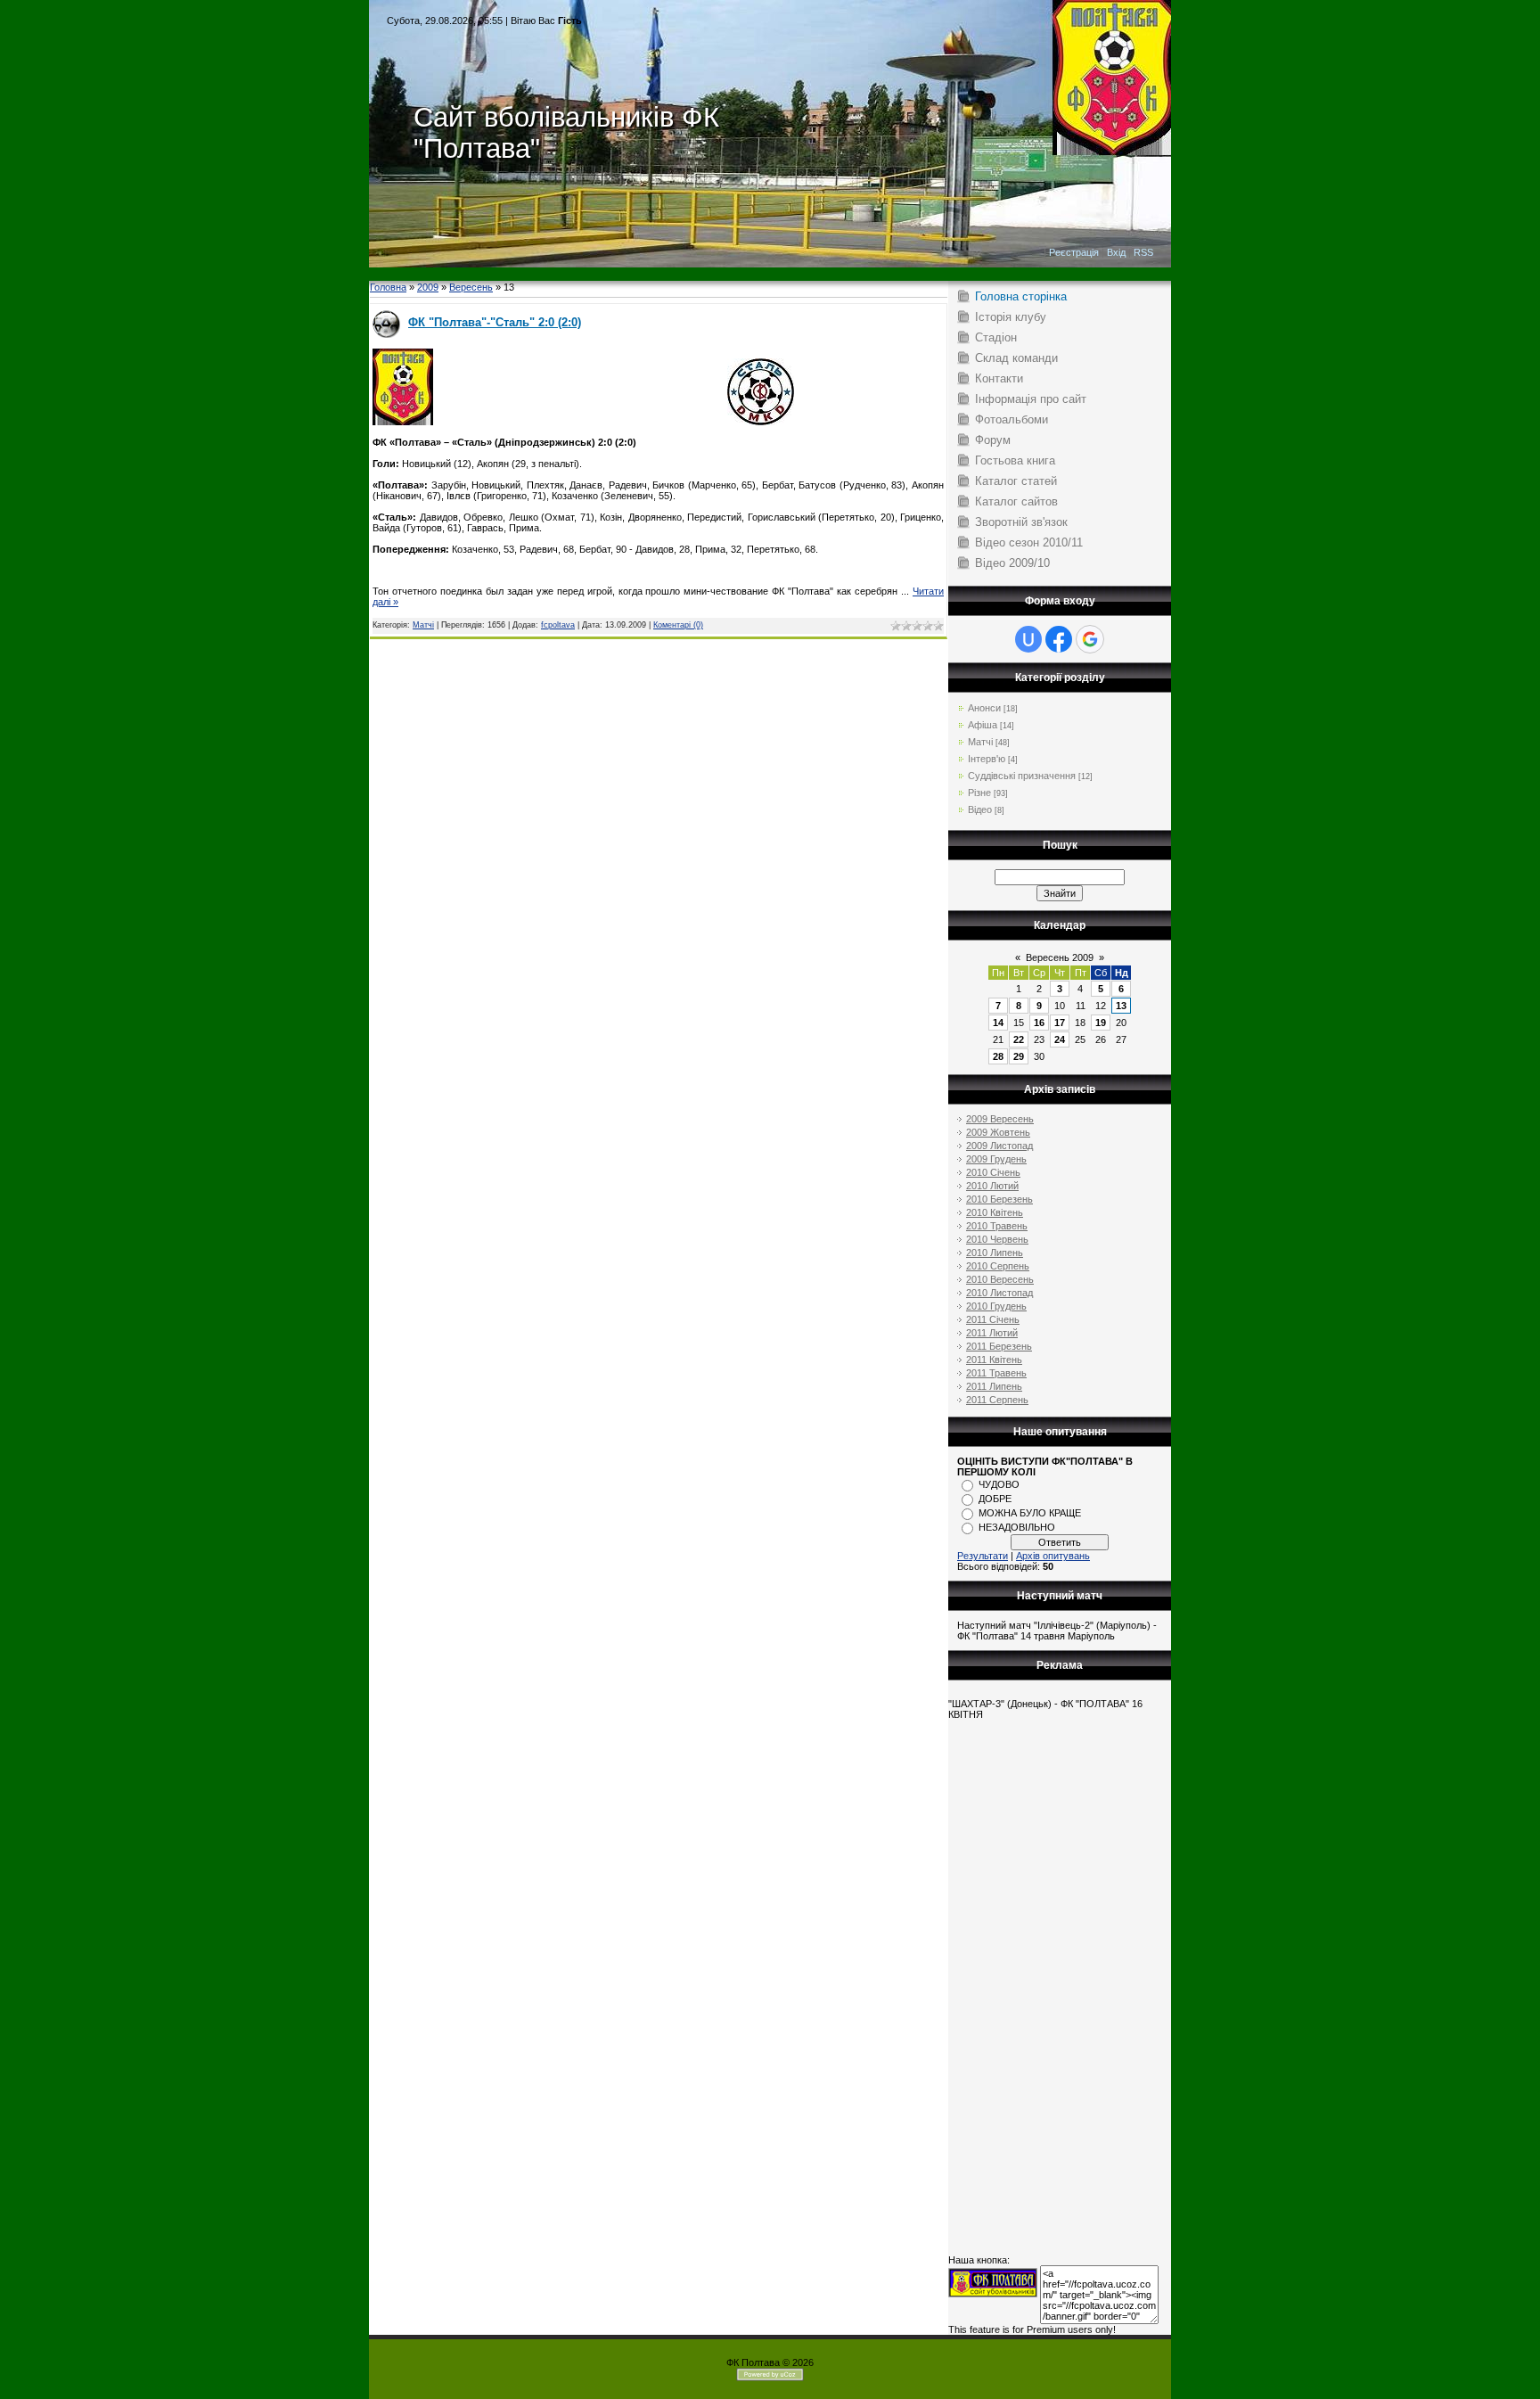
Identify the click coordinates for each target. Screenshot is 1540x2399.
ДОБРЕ (995, 1499)
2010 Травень (997, 1226)
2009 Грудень (996, 1159)
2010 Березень (999, 1199)
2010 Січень (993, 1172)
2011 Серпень (997, 1400)
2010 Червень (997, 1239)
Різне (979, 793)
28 (998, 1056)
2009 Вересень (1000, 1119)
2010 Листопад (999, 1293)
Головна (388, 287)
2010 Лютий (992, 1186)
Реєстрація (1074, 252)
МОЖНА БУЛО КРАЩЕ (1030, 1513)
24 (1060, 1039)
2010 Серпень (998, 1266)
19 (1101, 1023)
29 (1019, 1056)
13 (1121, 1006)
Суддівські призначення (1022, 776)
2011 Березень (999, 1346)
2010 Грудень (996, 1306)
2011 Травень (996, 1373)
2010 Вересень (1000, 1279)
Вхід (1116, 252)
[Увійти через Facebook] (1059, 639)
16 (1039, 1023)
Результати (983, 1556)
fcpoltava (558, 625)
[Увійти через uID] (1028, 639)
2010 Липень (995, 1253)
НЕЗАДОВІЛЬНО (1017, 1527)
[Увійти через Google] (1090, 639)
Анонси (984, 708)
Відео (980, 809)
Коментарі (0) (678, 625)
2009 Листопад (999, 1146)
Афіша (983, 725)
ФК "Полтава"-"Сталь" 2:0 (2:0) (495, 322)
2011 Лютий (992, 1333)
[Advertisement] (770, 274)
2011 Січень (993, 1319)
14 (998, 1023)
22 (1019, 1039)
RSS (1143, 252)
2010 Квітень (995, 1212)
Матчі (423, 625)
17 (1060, 1023)
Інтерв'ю (987, 759)
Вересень (471, 287)
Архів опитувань (1053, 1556)
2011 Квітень (994, 1360)
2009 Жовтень (998, 1132)
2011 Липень (994, 1386)
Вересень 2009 (1060, 957)
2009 (428, 287)
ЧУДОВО (999, 1484)
